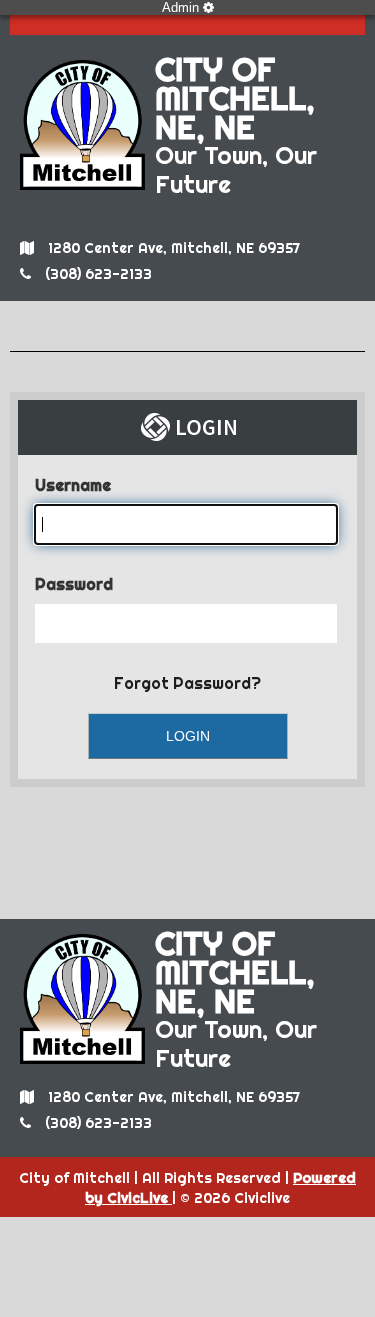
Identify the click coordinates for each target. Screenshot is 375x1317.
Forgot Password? (187, 683)
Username (73, 485)
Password (74, 584)
